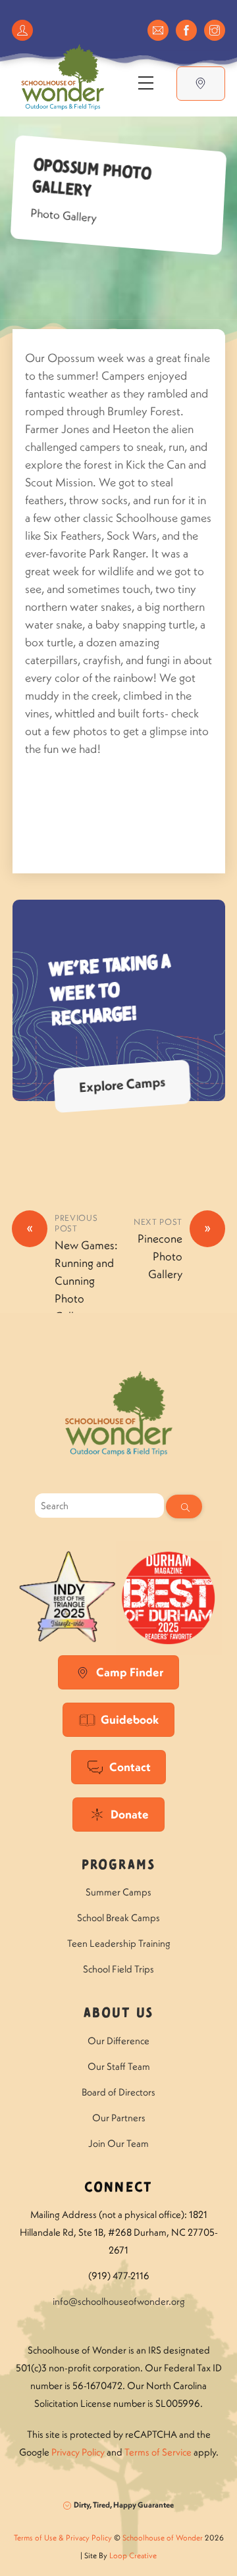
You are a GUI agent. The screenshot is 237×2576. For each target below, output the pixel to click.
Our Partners (119, 2118)
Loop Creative (133, 2555)
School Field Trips (118, 1969)
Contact (130, 1767)
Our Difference (118, 2041)
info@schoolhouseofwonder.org (119, 2301)
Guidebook (130, 1719)
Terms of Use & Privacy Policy (63, 2537)
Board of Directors (118, 2092)
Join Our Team (118, 2143)
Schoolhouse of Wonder (163, 2537)
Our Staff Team (119, 2066)
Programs (118, 1866)
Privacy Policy (78, 2452)
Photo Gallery (64, 215)
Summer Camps (118, 1892)
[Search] (184, 1507)
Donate (130, 1814)
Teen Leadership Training (119, 1943)
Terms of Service (158, 2452)
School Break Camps (118, 1918)
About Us (118, 2014)
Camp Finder (130, 1672)
